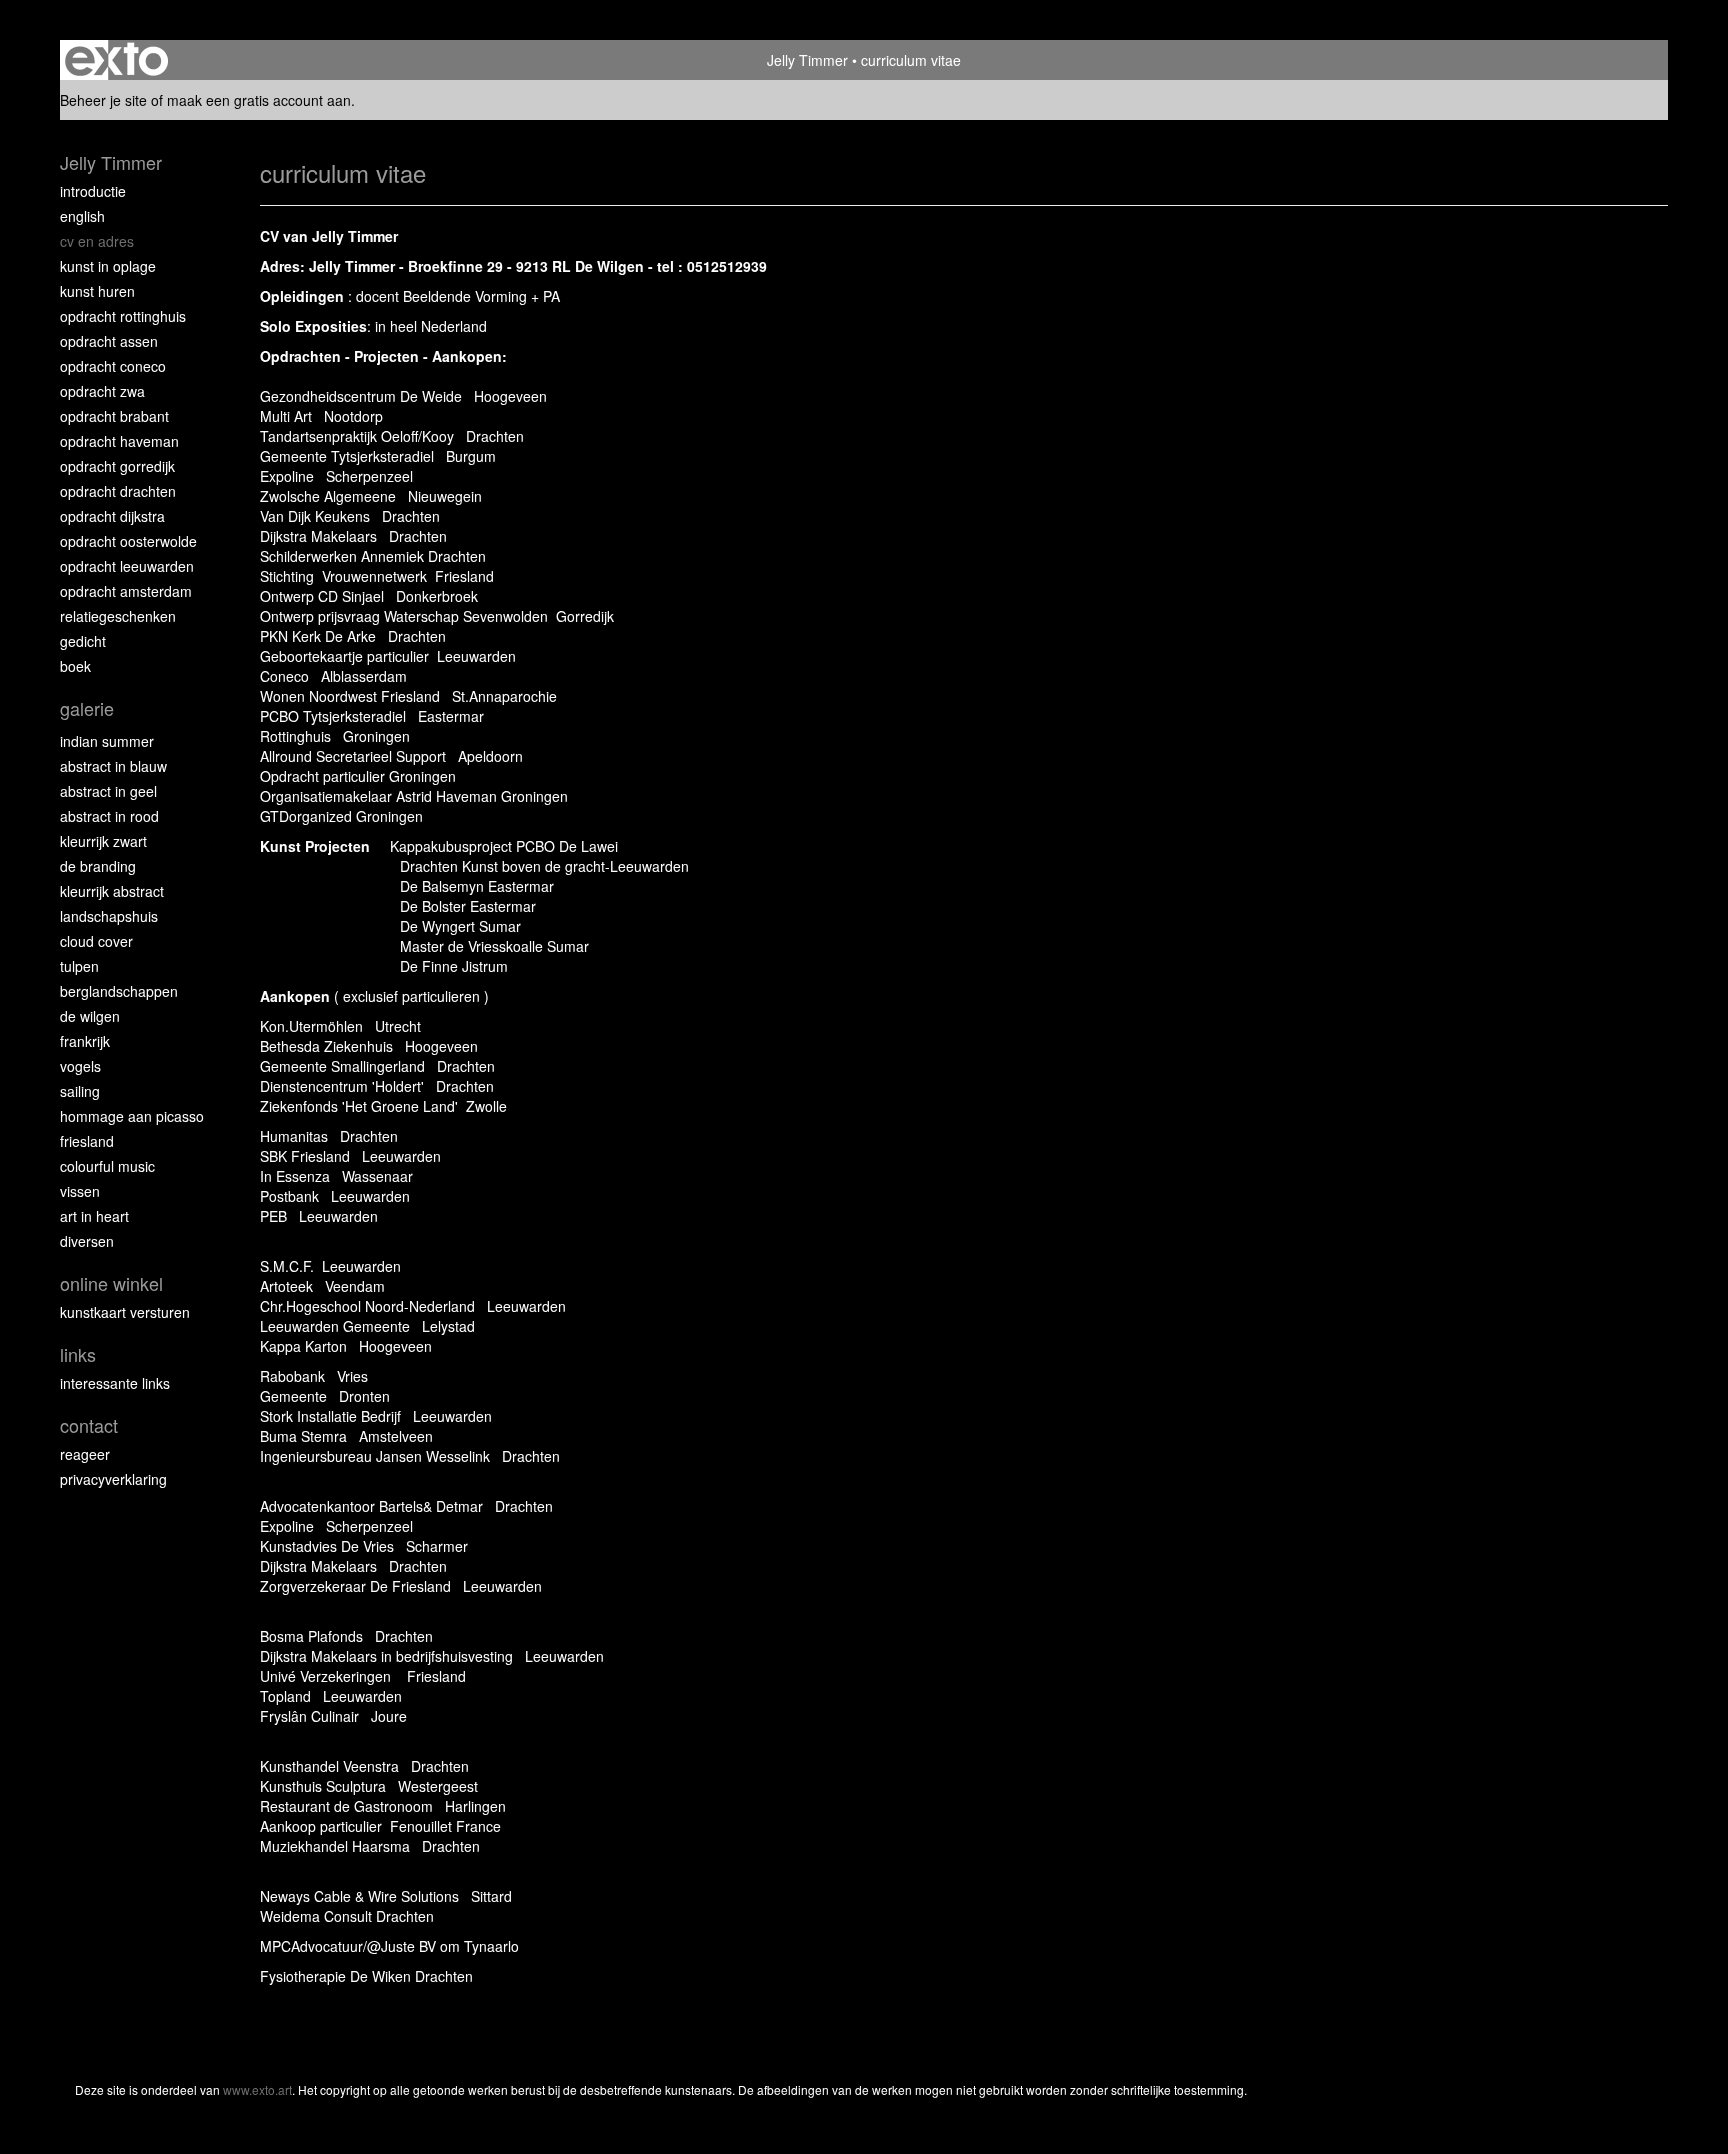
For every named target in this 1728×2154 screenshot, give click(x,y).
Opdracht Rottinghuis (123, 316)
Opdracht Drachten (118, 491)
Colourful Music (107, 1166)
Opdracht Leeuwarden (127, 566)
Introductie (93, 191)
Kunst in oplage (108, 266)
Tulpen (79, 966)
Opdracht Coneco (113, 366)
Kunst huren (97, 291)
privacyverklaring (113, 1479)
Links (78, 1354)
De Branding (98, 866)
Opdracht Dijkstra (112, 516)
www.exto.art (257, 2089)
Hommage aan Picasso (132, 1116)
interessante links (115, 1383)
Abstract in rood (109, 816)
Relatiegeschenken (118, 616)
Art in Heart (94, 1216)
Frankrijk (85, 1041)
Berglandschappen (119, 991)
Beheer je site (103, 100)
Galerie (87, 708)
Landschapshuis (109, 916)
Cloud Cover (96, 941)
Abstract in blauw (113, 766)
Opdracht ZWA (102, 391)
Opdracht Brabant (114, 416)
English (82, 216)
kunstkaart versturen (125, 1312)
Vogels (80, 1066)
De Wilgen (90, 1016)
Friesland (87, 1141)
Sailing (80, 1091)
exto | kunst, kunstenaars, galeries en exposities (116, 60)
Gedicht (83, 641)
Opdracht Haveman (119, 441)
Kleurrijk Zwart (103, 841)
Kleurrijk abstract (112, 891)
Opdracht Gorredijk (117, 466)
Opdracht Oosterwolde (128, 541)
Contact (89, 1425)
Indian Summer (107, 741)
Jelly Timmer (807, 60)
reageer (85, 1454)
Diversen (87, 1241)
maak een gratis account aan (259, 100)
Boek (75, 666)
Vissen (80, 1191)
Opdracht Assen (109, 341)
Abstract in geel (108, 791)
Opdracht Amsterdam (126, 591)
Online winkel (111, 1283)
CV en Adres (97, 241)
